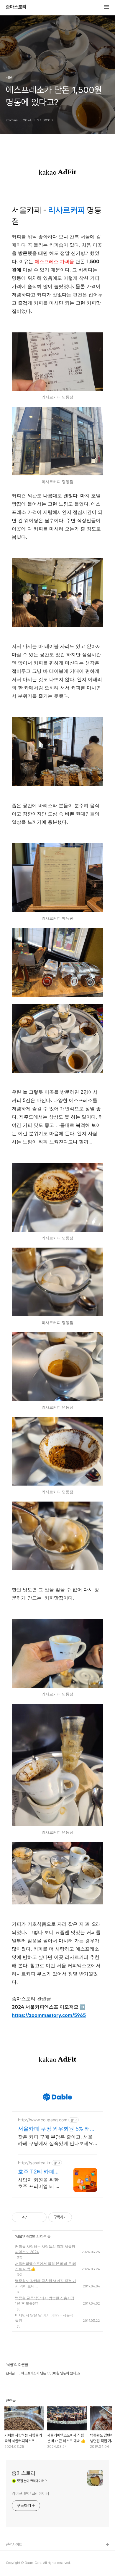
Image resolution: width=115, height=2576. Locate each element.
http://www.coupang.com (43, 2120)
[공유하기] (33, 2217)
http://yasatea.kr (34, 2163)
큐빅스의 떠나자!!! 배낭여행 (26, 2564)
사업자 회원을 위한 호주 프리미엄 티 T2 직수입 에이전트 (40, 2183)
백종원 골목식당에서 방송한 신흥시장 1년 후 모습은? (45, 2301)
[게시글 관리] (40, 2217)
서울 (19, 2236)
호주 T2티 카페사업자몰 (39, 2172)
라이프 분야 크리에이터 (31, 2493)
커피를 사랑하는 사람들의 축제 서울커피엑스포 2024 (45, 2249)
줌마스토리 (16, 7)
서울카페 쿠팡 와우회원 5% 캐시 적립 (57, 2129)
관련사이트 (14, 2544)
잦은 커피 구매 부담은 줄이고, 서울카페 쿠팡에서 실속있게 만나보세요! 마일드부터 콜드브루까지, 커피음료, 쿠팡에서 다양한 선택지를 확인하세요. (56, 2140)
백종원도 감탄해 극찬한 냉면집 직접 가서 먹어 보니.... (46, 2283)
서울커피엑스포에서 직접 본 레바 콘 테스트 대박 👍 (46, 2266)
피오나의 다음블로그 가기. (25, 2555)
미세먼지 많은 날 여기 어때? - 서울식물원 (44, 2318)
